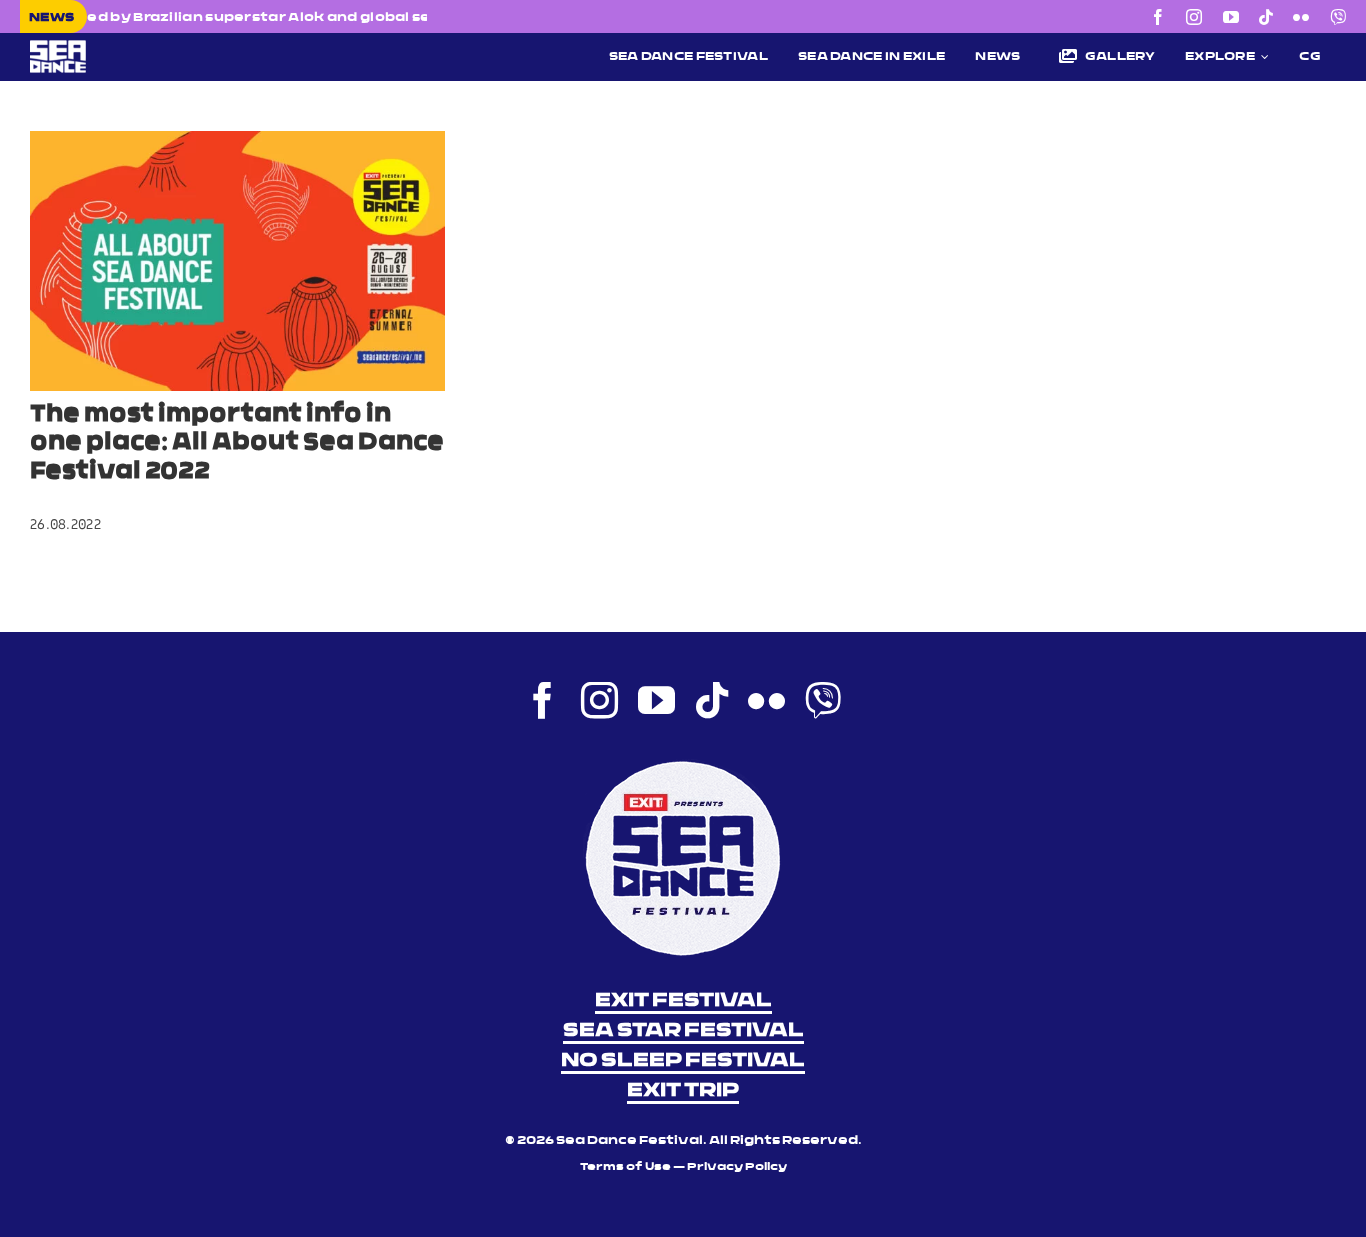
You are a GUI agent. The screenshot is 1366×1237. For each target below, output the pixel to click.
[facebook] (1158, 17)
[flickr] (1301, 17)
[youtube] (1231, 17)
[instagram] (1194, 17)
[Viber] (1338, 17)
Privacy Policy (737, 1167)
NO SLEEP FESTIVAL (683, 1061)
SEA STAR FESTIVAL (683, 1031)
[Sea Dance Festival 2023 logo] (173, 47)
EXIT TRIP (683, 1091)
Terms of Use (625, 1167)
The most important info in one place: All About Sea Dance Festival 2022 (237, 444)
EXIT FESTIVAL (683, 1001)
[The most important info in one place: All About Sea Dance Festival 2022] (237, 261)
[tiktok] (1266, 17)
